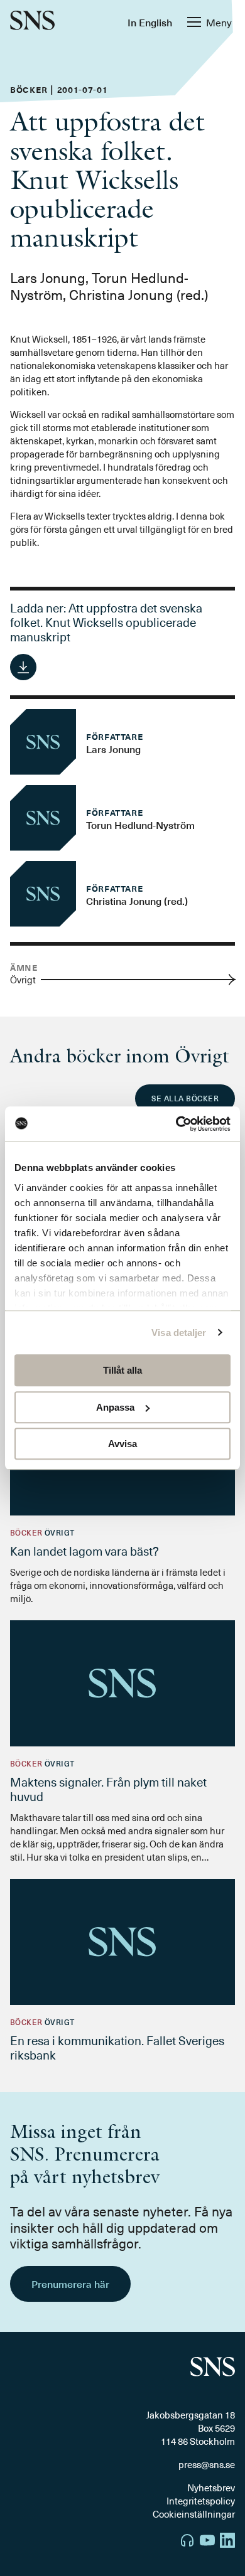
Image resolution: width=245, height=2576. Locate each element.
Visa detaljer (179, 1333)
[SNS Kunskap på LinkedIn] (227, 2542)
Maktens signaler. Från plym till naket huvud (108, 1789)
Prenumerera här (70, 2284)
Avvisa (122, 1444)
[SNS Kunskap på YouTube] (207, 2542)
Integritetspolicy (201, 2501)
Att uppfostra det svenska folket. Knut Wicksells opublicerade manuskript (106, 622)
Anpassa (115, 1407)
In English (150, 22)
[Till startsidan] (32, 22)
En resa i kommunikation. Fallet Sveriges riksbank (117, 2047)
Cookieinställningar (194, 2514)
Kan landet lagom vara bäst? (84, 1551)
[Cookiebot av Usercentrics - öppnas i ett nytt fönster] (176, 1124)
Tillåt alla (122, 1370)
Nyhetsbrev (211, 2488)
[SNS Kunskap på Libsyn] (187, 2542)
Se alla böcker (185, 1098)
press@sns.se (207, 2465)
